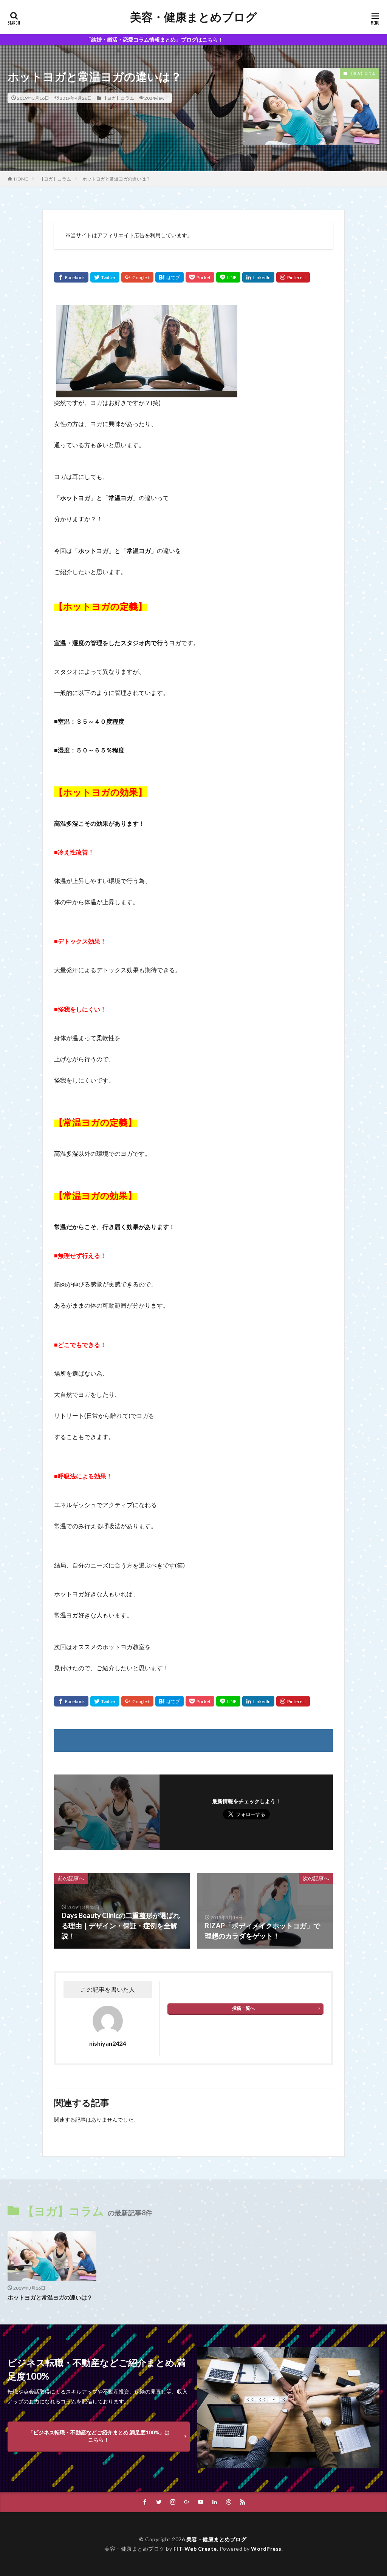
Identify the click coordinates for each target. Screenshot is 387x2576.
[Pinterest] (293, 277)
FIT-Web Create (195, 2549)
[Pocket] (200, 277)
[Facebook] (71, 277)
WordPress (266, 2549)
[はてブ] (170, 277)
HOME (21, 179)
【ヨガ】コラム (118, 98)
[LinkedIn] (258, 277)
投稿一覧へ (243, 2008)
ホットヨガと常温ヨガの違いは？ (116, 179)
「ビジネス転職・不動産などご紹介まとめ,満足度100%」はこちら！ (99, 2436)
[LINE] (228, 277)
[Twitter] (105, 277)
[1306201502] (147, 392)
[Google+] (137, 277)
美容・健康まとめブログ (193, 17)
